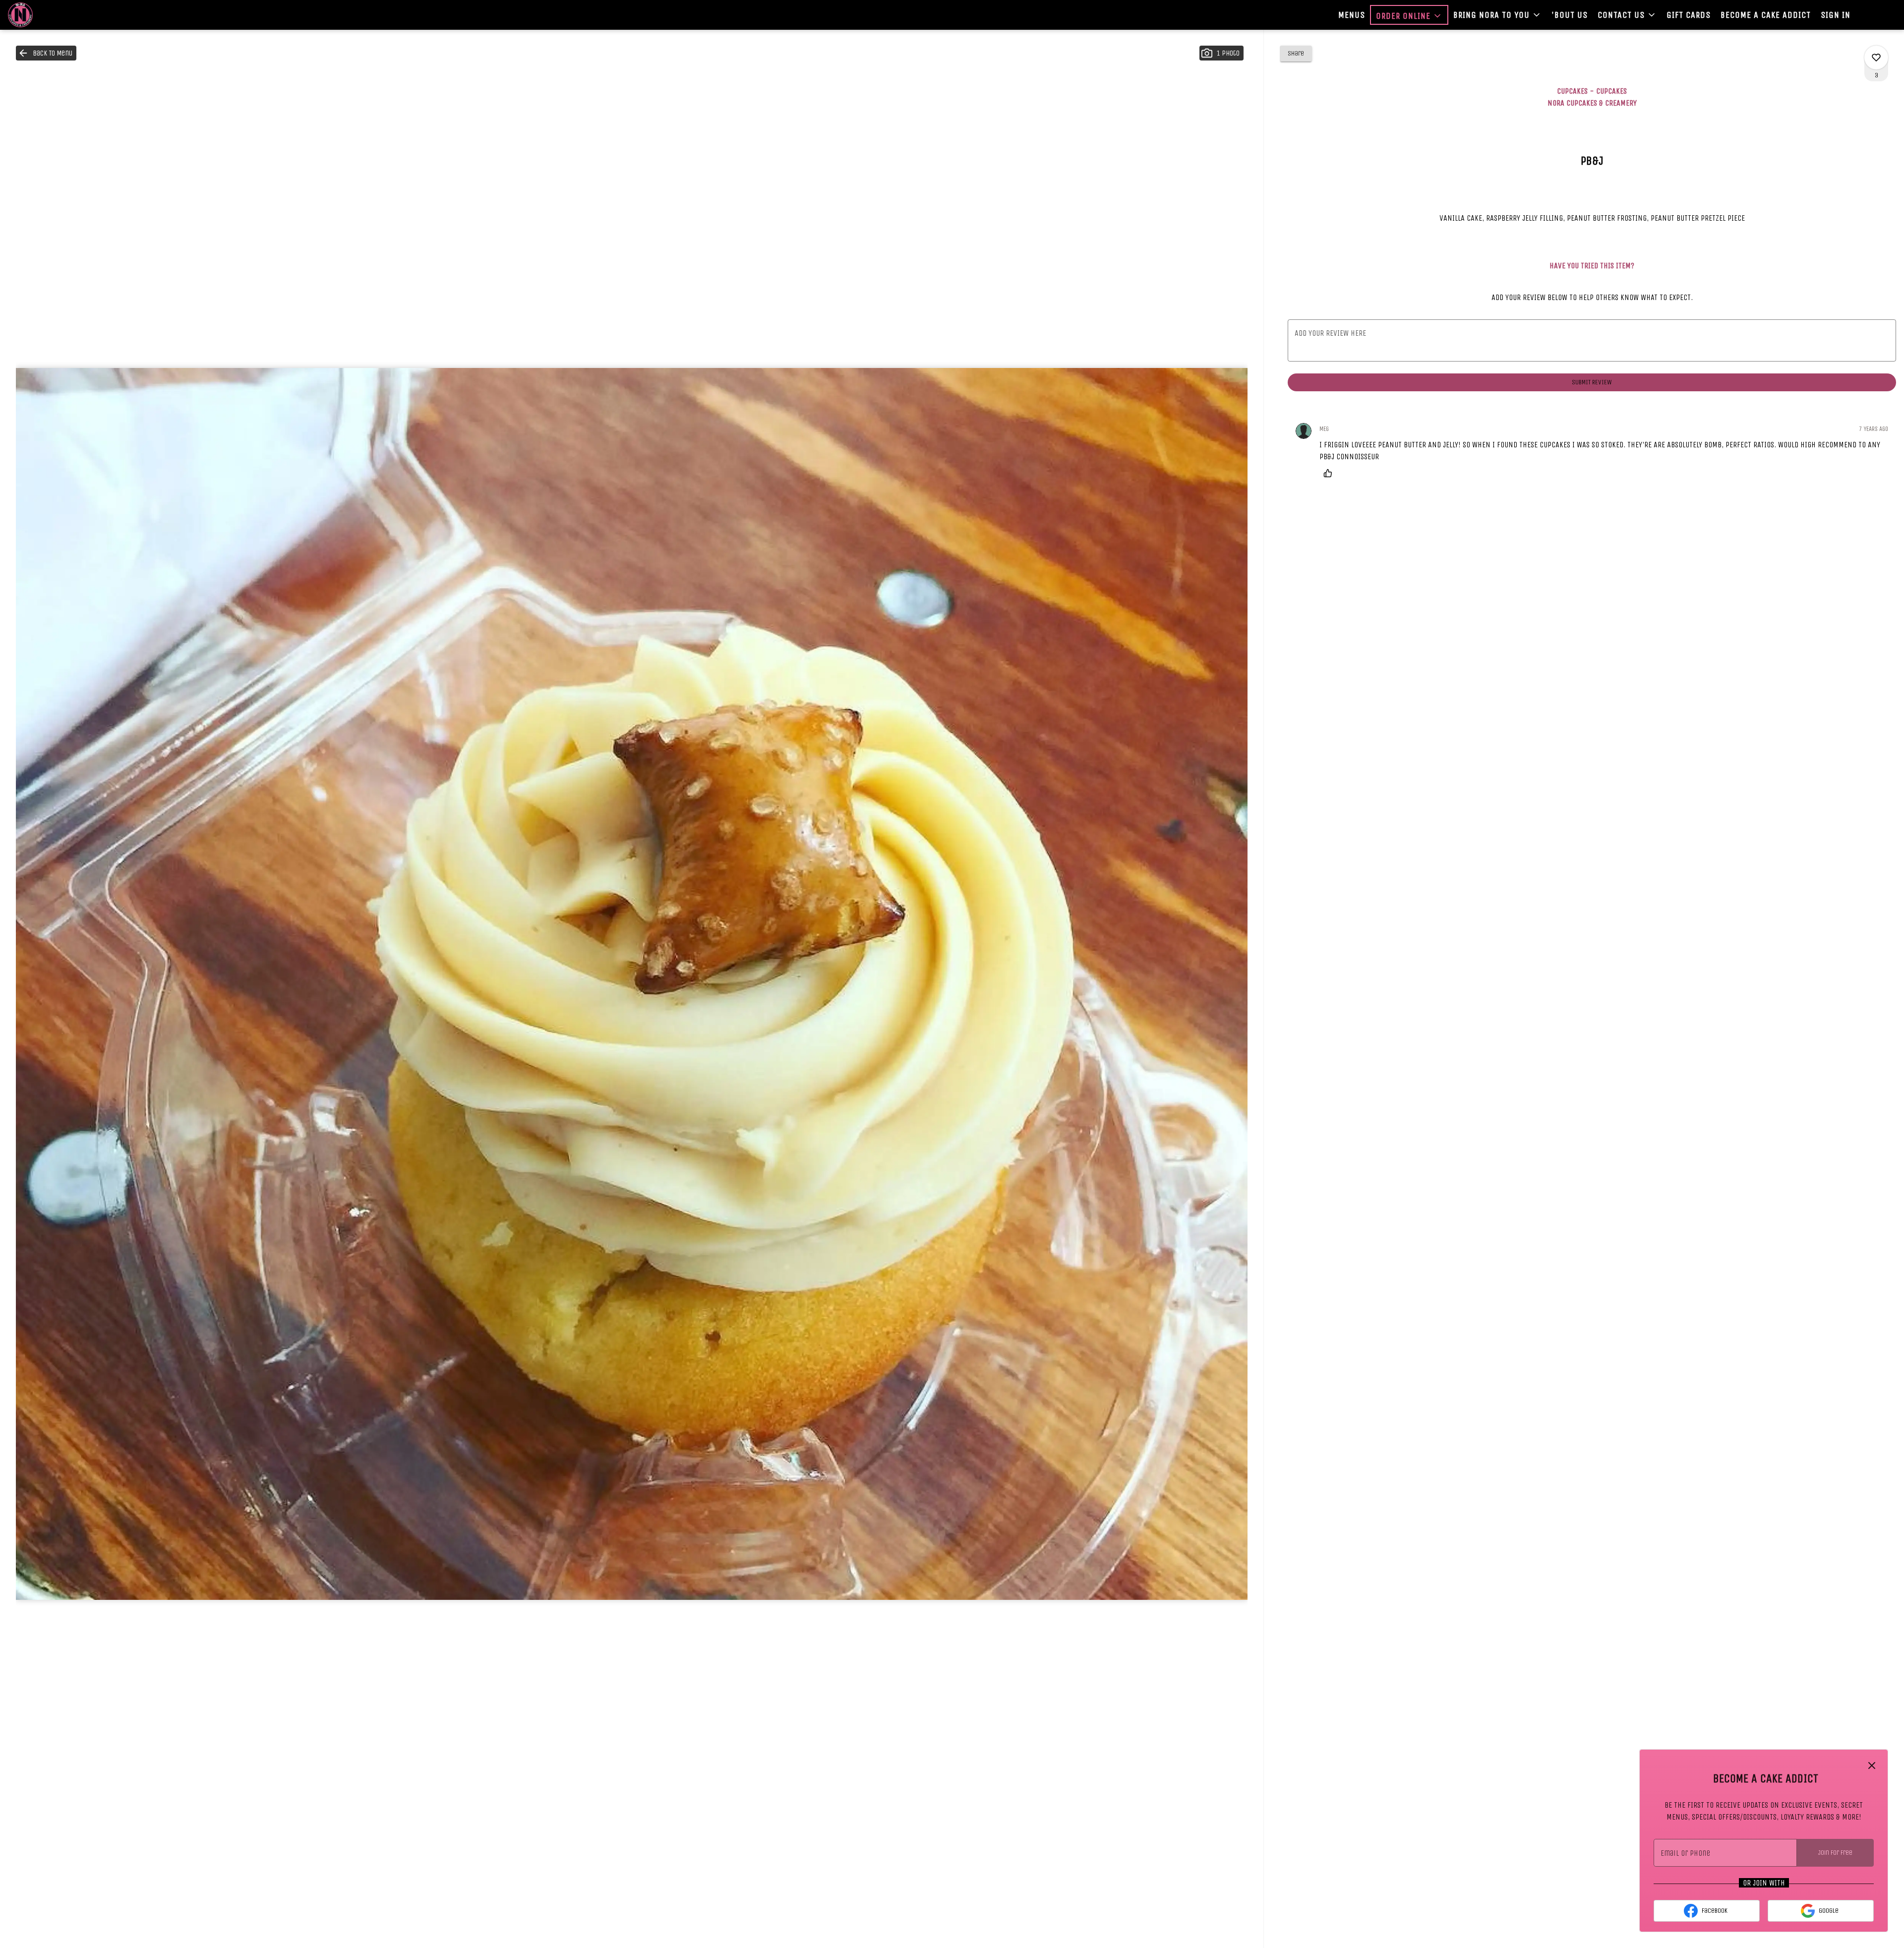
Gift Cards (1689, 15)
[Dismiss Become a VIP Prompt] (1872, 1765)
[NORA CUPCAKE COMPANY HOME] (53, 15)
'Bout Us (1570, 15)
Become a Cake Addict (1766, 15)
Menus (1352, 15)
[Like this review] (1330, 473)
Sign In (1836, 15)
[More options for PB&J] (1876, 58)
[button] (1409, 15)
